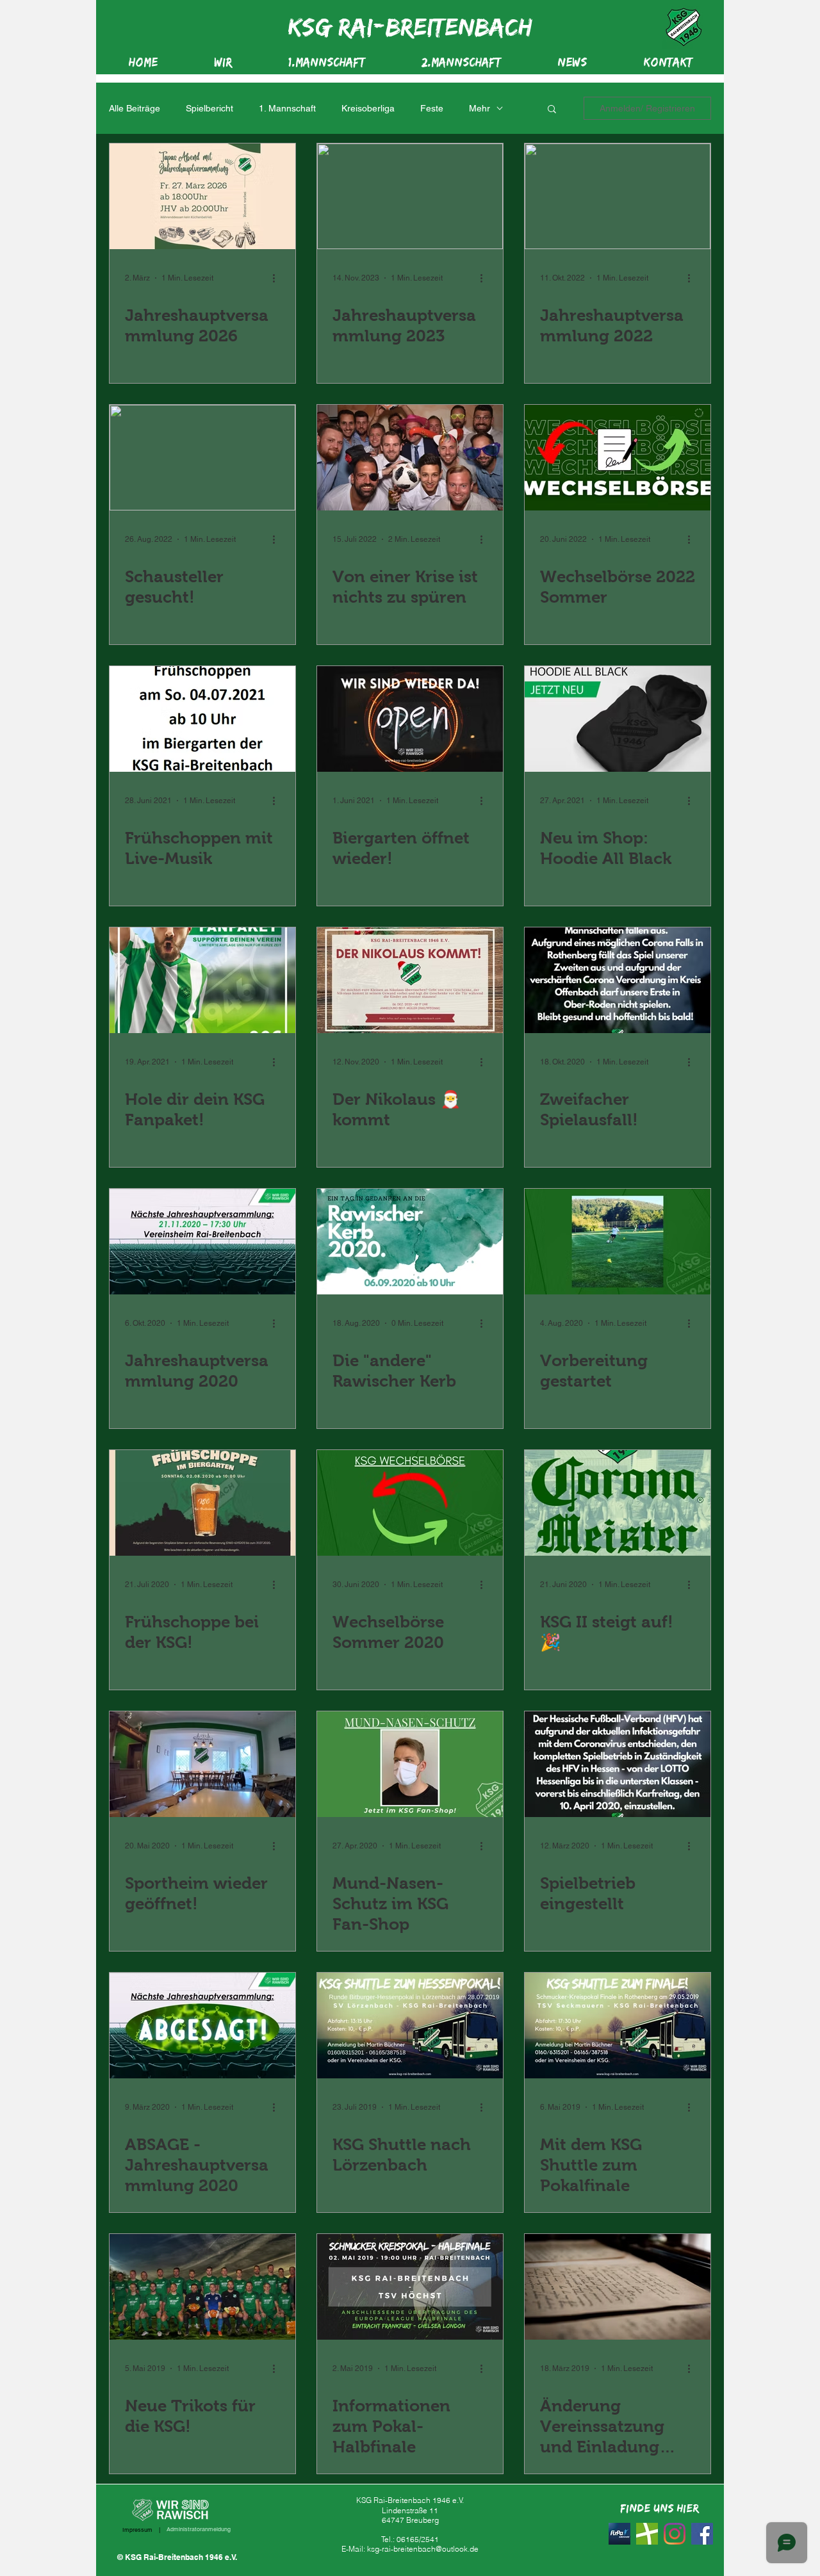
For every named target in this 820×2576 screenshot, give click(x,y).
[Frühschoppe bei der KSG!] (202, 1503)
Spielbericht (209, 108)
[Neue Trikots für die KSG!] (202, 2287)
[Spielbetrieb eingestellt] (618, 1764)
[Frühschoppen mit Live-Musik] (202, 719)
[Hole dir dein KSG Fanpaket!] (202, 980)
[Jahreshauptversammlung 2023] (410, 196)
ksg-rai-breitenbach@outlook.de (423, 2549)
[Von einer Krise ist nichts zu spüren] (410, 458)
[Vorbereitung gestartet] (618, 1242)
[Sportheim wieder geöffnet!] (202, 1764)
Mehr (480, 108)
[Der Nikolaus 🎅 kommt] (410, 980)
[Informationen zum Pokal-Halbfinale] (410, 2287)
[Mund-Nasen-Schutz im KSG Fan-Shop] (410, 1764)
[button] (552, 110)
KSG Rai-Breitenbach (410, 26)
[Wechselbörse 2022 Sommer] (618, 458)
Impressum (137, 2530)
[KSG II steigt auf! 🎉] (618, 1503)
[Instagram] (675, 2534)
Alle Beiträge (135, 108)
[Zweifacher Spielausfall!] (618, 980)
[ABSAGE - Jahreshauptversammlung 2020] (202, 2026)
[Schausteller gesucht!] (202, 458)
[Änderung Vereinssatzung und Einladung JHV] (618, 2287)
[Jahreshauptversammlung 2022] (618, 196)
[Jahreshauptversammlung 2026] (202, 196)
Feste (432, 108)
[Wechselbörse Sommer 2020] (410, 1503)
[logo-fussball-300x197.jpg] (647, 2534)
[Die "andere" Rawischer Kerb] (410, 1242)
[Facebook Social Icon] (702, 2534)
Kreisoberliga (368, 108)
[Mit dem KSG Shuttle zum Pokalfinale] (618, 2026)
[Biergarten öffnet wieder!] (410, 719)
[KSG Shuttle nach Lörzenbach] (410, 2026)
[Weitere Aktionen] (278, 278)
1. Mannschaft (287, 108)
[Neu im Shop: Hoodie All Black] (618, 719)
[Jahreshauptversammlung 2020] (202, 1242)
